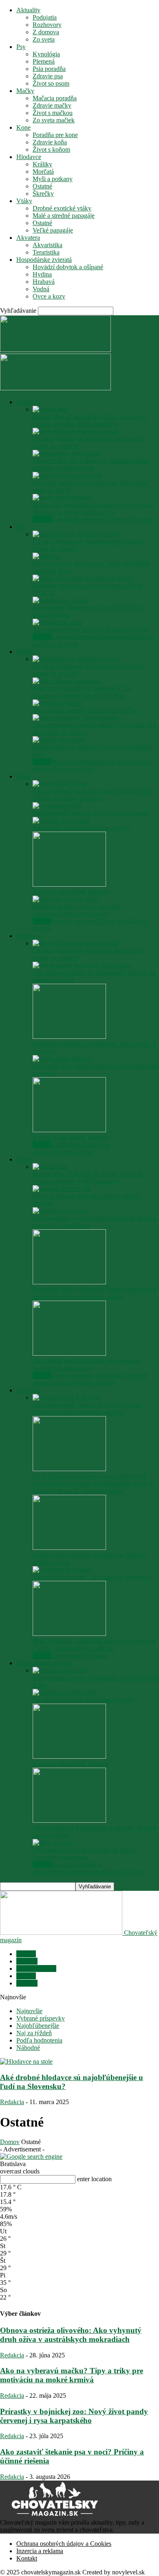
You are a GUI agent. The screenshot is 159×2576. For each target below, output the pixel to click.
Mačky (25, 91)
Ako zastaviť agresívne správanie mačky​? (86, 710)
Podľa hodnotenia (39, 2040)
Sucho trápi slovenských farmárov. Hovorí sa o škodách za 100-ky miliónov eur (93, 508)
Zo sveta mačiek (54, 120)
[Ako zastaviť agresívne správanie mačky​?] (57, 703)
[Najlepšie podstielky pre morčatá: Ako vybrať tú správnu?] (69, 1037)
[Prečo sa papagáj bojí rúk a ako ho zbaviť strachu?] (62, 1189)
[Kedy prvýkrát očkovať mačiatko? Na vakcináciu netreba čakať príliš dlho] (66, 681)
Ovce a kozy (49, 296)
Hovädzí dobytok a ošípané (68, 267)
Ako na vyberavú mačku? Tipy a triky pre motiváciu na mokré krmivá (72, 2375)
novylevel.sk (128, 2572)
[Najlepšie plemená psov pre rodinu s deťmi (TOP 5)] (82, 578)
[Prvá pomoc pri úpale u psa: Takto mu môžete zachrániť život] (46, 556)
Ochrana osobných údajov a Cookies (64, 2544)
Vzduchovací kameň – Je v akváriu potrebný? (92, 1577)
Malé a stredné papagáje (64, 216)
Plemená (44, 61)
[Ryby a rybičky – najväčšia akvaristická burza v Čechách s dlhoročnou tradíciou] (69, 1634)
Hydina (42, 274)
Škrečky (43, 194)
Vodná (41, 289)
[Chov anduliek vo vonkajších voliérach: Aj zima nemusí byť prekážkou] (60, 1211)
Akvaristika (47, 245)
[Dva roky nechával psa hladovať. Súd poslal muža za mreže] (67, 475)
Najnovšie (29, 2011)
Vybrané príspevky (41, 2018)
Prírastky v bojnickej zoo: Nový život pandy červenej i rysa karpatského (74, 2416)
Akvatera (28, 238)
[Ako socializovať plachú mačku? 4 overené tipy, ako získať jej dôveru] (76, 718)
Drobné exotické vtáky (62, 208)
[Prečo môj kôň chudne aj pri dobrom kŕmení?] (57, 806)
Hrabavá (44, 282)
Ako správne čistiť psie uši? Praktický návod (90, 630)
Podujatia (45, 17)
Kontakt (27, 2558)
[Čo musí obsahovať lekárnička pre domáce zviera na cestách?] (76, 431)
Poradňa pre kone (55, 135)
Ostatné (42, 186)
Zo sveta (44, 39)
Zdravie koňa (50, 142)
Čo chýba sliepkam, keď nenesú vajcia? (84, 1700)
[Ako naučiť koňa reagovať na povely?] (61, 820)
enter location (94, 2179)
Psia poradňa (49, 69)
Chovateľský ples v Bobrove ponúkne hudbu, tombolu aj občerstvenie (92, 464)
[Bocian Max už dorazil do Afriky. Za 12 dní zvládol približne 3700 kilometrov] (51, 409)
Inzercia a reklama (40, 2551)
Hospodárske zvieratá (44, 260)
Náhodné (28, 2048)
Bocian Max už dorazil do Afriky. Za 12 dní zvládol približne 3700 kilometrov (89, 420)
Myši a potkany (53, 179)
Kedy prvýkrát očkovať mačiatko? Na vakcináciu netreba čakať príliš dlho (82, 692)
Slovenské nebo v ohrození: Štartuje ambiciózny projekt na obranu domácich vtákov (95, 1293)
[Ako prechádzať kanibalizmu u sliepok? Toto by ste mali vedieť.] (69, 1820)
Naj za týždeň (34, 2033)
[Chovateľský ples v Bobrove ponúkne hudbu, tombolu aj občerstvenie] (67, 453)
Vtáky (24, 201)
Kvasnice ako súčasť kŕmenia (71, 892)
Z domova (46, 32)
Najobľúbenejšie (38, 2026)
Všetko (42, 519)
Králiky (42, 164)
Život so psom (51, 83)
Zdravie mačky (52, 105)
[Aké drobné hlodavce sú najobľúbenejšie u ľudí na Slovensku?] (26, 2061)
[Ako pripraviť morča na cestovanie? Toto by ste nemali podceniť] (82, 965)
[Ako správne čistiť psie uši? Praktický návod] (57, 622)
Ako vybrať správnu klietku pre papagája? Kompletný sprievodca (87, 1364)
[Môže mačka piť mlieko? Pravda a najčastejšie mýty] (59, 740)
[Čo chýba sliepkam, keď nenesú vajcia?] (64, 1692)
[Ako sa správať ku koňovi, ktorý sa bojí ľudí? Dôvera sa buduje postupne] (60, 784)
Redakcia (12, 2102)
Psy (21, 47)
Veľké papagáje (53, 230)
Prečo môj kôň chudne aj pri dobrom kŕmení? (91, 813)
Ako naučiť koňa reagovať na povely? (82, 828)
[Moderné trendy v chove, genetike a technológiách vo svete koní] (65, 899)
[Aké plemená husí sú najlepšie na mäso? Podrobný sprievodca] (53, 1842)
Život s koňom (51, 149)
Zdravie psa (48, 76)
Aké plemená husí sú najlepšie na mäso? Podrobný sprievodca (84, 1853)
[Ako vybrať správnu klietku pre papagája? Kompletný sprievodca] (69, 1353)
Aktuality (28, 10)
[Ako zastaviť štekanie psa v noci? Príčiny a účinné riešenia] (60, 600)
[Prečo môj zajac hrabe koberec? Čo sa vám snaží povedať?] (62, 1059)
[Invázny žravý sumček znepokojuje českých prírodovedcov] (69, 1548)
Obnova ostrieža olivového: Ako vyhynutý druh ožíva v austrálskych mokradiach (71, 2335)
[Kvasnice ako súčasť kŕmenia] (69, 884)
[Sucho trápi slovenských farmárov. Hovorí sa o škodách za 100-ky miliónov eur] (62, 497)
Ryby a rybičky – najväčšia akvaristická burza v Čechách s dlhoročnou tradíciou (94, 1645)
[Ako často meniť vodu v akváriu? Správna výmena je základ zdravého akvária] (66, 1398)
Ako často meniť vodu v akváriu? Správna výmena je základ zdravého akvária (87, 1409)
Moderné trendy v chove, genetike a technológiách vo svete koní (77, 910)
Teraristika (46, 252)
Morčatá (43, 172)
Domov (10, 2142)
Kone (23, 127)
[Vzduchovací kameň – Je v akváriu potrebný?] (62, 1570)
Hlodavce (29, 157)
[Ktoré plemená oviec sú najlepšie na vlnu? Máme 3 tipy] (60, 1670)
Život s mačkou (53, 113)
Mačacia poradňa (55, 98)
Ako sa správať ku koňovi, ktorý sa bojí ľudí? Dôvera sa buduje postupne (92, 795)
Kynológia (46, 54)
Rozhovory (47, 25)
